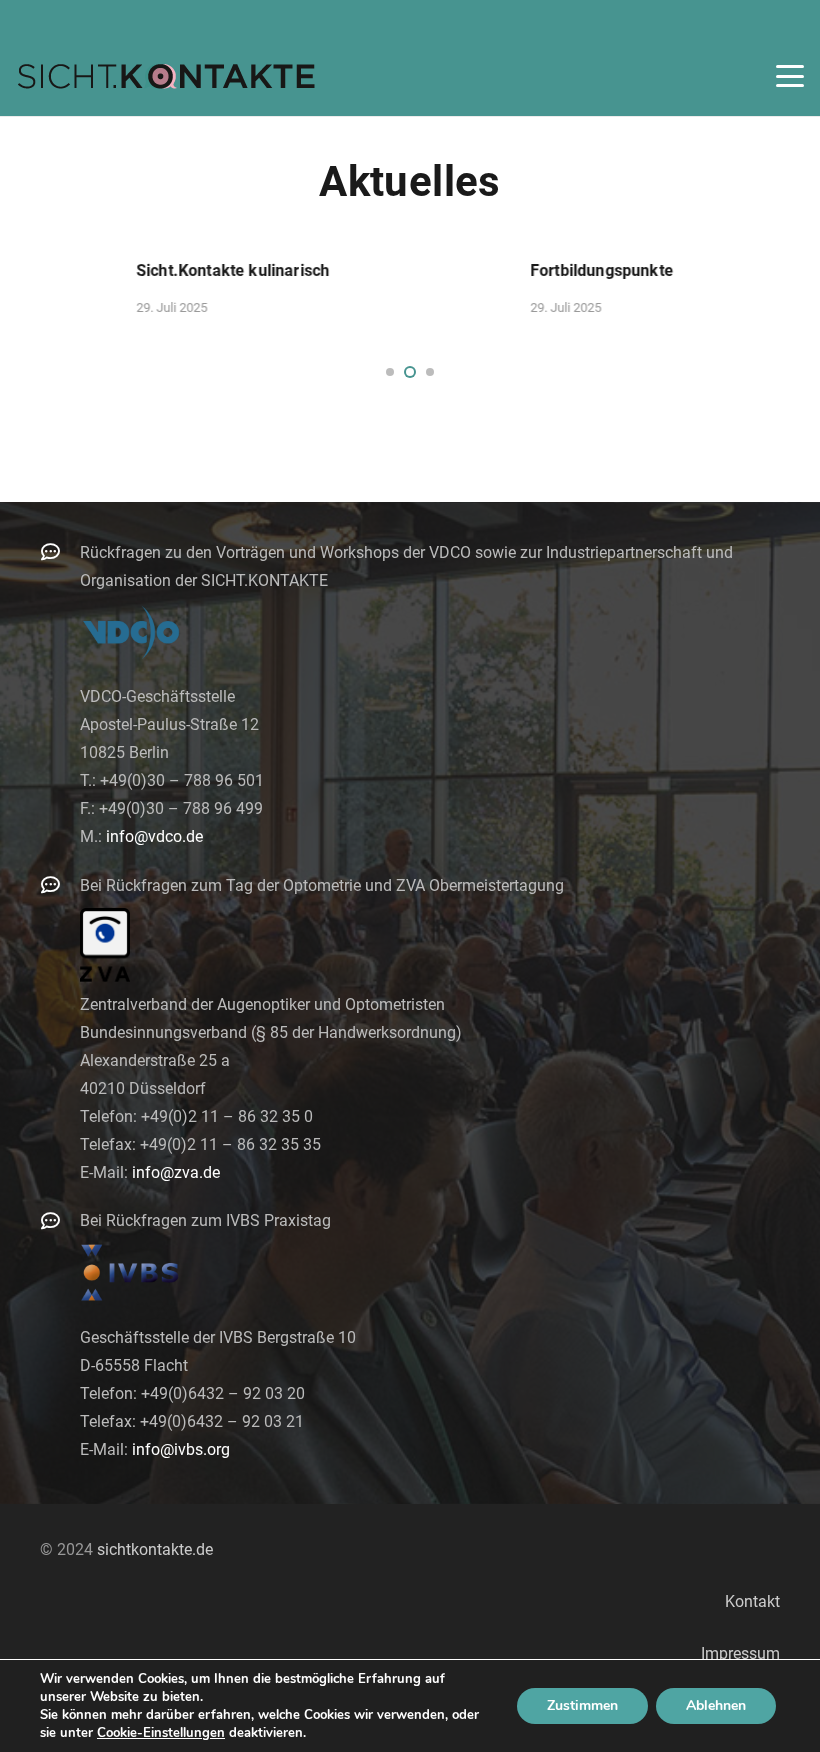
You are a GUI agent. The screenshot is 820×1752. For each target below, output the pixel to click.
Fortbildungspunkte (470, 270)
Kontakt (752, 1601)
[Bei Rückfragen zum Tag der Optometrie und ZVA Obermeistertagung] (60, 884)
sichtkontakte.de (155, 1549)
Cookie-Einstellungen (161, 1733)
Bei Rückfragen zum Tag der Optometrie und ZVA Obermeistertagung (322, 885)
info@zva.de (176, 1172)
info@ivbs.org (181, 1449)
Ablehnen (716, 1705)
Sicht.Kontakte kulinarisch (101, 270)
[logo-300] (166, 76)
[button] (790, 76)
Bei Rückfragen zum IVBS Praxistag (205, 1220)
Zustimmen (582, 1705)
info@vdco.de (154, 836)
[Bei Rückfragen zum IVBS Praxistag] (60, 1220)
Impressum (740, 1653)
